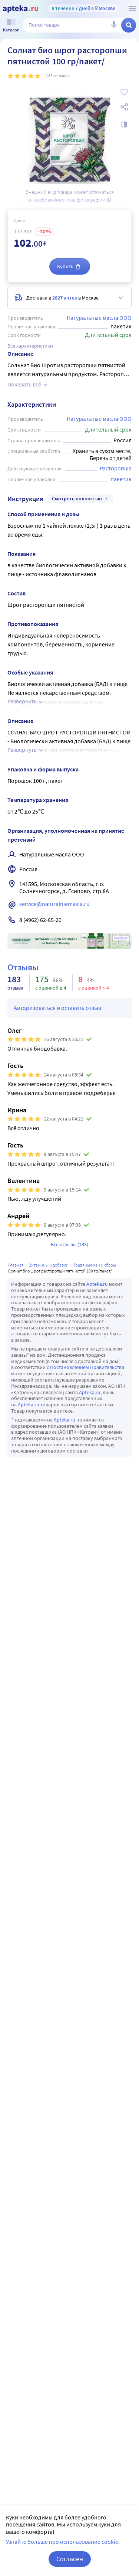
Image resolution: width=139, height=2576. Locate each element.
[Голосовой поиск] (114, 25)
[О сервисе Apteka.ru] (132, 9)
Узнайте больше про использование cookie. (63, 2542)
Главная (16, 1265)
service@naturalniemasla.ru (54, 904)
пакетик (121, 479)
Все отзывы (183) (69, 1244)
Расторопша (116, 468)
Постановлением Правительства (87, 1367)
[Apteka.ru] (21, 9)
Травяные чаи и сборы (95, 1265)
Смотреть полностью (77, 498)
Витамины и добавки (49, 1265)
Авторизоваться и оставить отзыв (57, 1008)
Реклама (121, 938)
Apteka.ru (97, 1284)
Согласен (70, 2559)
